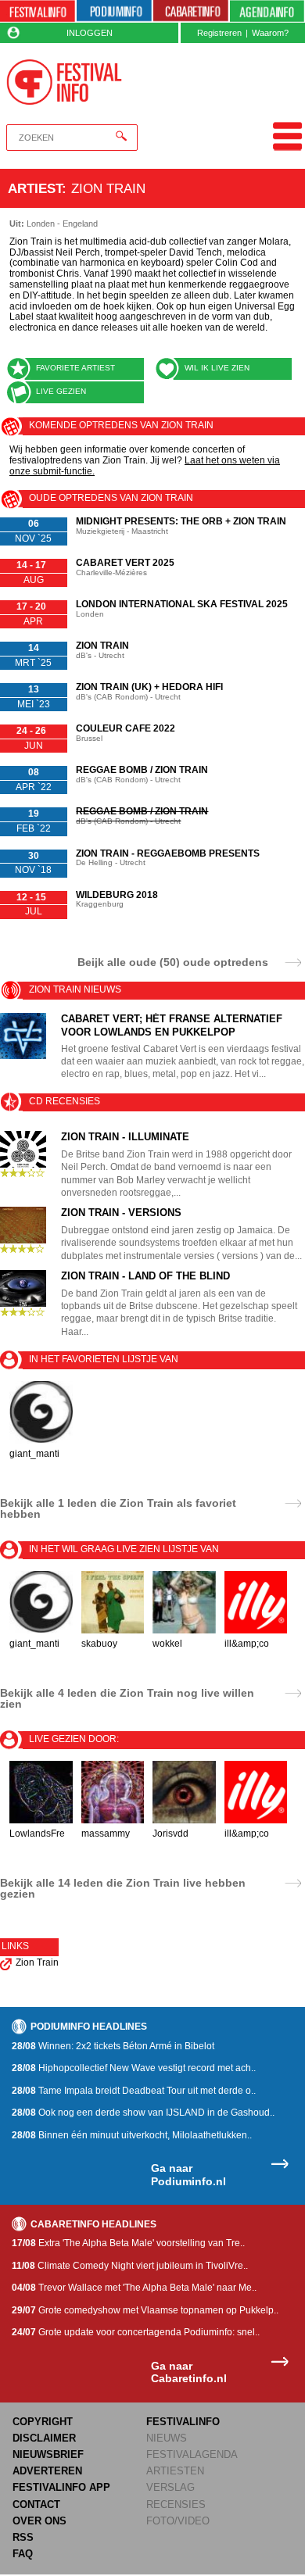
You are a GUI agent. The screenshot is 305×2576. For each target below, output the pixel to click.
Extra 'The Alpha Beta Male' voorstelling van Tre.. (128, 2243)
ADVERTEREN (47, 2471)
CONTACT (36, 2504)
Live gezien (61, 391)
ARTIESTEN (175, 2471)
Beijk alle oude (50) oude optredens (173, 962)
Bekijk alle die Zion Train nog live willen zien (127, 1698)
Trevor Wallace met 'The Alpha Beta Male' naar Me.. (134, 2288)
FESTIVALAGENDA (192, 2454)
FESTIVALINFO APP (61, 2487)
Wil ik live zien (217, 368)
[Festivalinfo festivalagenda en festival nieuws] (38, 11)
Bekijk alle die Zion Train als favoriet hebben (118, 1508)
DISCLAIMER (44, 2438)
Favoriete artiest (75, 368)
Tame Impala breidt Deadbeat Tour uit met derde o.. (134, 2091)
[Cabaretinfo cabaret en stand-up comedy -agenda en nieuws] (191, 11)
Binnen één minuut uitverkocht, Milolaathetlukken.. (132, 2135)
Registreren (219, 33)
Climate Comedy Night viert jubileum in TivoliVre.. (130, 2266)
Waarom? (270, 33)
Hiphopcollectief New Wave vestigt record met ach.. (134, 2068)
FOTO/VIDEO (178, 2521)
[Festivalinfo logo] (64, 82)
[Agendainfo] (267, 11)
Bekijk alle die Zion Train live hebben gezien (123, 1888)
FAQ (23, 2554)
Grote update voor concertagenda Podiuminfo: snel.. (136, 2332)
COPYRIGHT (43, 2422)
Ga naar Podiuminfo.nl (188, 2175)
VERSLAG (170, 2487)
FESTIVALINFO (183, 2422)
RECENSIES (176, 2504)
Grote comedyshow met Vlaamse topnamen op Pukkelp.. (145, 2310)
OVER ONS (39, 2521)
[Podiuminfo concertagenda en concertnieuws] (114, 11)
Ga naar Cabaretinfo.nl (189, 2372)
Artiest (35, 188)
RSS (23, 2537)
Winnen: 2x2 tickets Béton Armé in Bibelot (113, 2046)
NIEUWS (167, 2438)
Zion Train (37, 1962)
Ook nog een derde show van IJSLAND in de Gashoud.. (143, 2113)
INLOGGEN (90, 33)
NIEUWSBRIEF (48, 2454)
